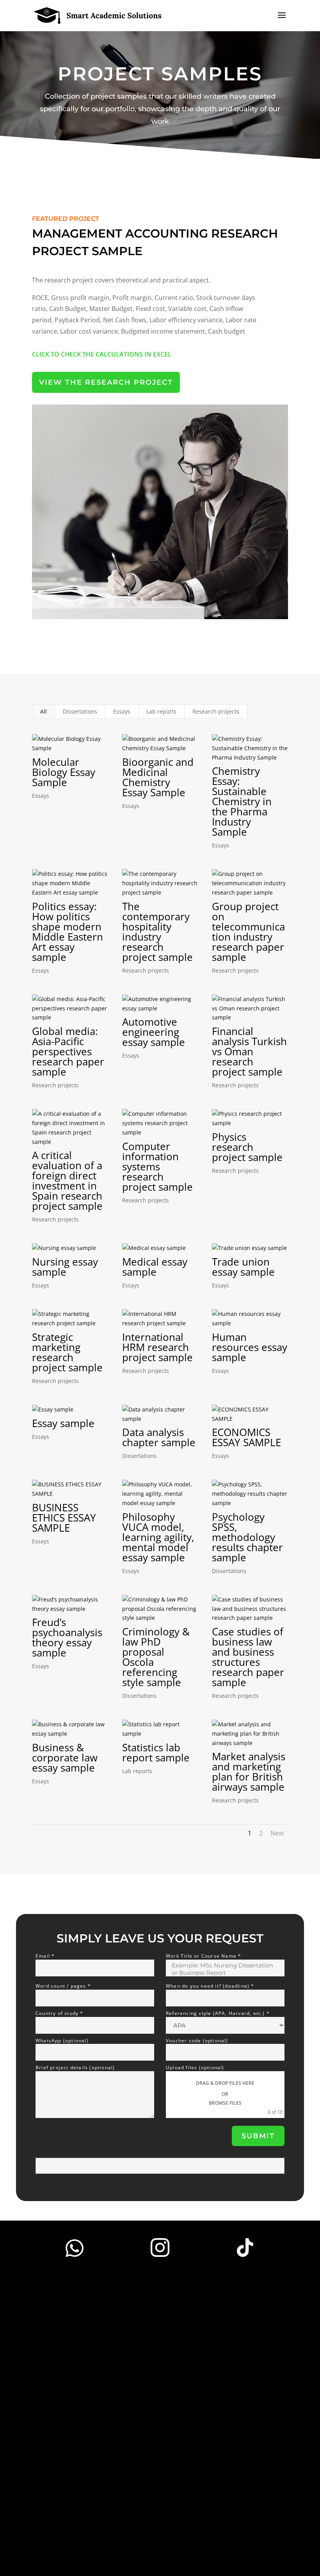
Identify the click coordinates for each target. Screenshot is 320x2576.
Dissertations (80, 711)
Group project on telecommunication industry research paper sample (248, 932)
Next (277, 1833)
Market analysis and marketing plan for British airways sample (249, 1772)
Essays (122, 711)
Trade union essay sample (243, 1267)
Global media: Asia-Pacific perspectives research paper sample (68, 1051)
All (44, 711)
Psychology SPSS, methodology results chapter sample (247, 1537)
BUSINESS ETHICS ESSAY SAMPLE (64, 1518)
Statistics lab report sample (156, 1752)
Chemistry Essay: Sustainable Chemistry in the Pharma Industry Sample (242, 801)
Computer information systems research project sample (157, 1166)
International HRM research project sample (157, 1347)
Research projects (216, 711)
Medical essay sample (155, 1267)
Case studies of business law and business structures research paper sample (248, 1657)
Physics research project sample (247, 1147)
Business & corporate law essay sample (65, 1758)
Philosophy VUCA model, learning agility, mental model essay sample (158, 1537)
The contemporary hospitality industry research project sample (157, 932)
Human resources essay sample (250, 1347)
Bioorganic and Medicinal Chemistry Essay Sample (158, 777)
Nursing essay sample (65, 1267)
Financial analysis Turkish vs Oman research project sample (249, 1051)
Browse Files (225, 2103)
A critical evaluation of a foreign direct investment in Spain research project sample (67, 1181)
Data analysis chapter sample (159, 1437)
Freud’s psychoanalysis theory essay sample (67, 1637)
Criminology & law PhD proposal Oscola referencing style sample (156, 1657)
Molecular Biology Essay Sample (64, 772)
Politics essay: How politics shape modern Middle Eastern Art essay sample (68, 932)
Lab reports (161, 711)
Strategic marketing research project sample (67, 1352)
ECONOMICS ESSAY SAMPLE (246, 1437)
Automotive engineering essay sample (154, 1032)
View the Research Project (106, 382)
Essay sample (63, 1423)
